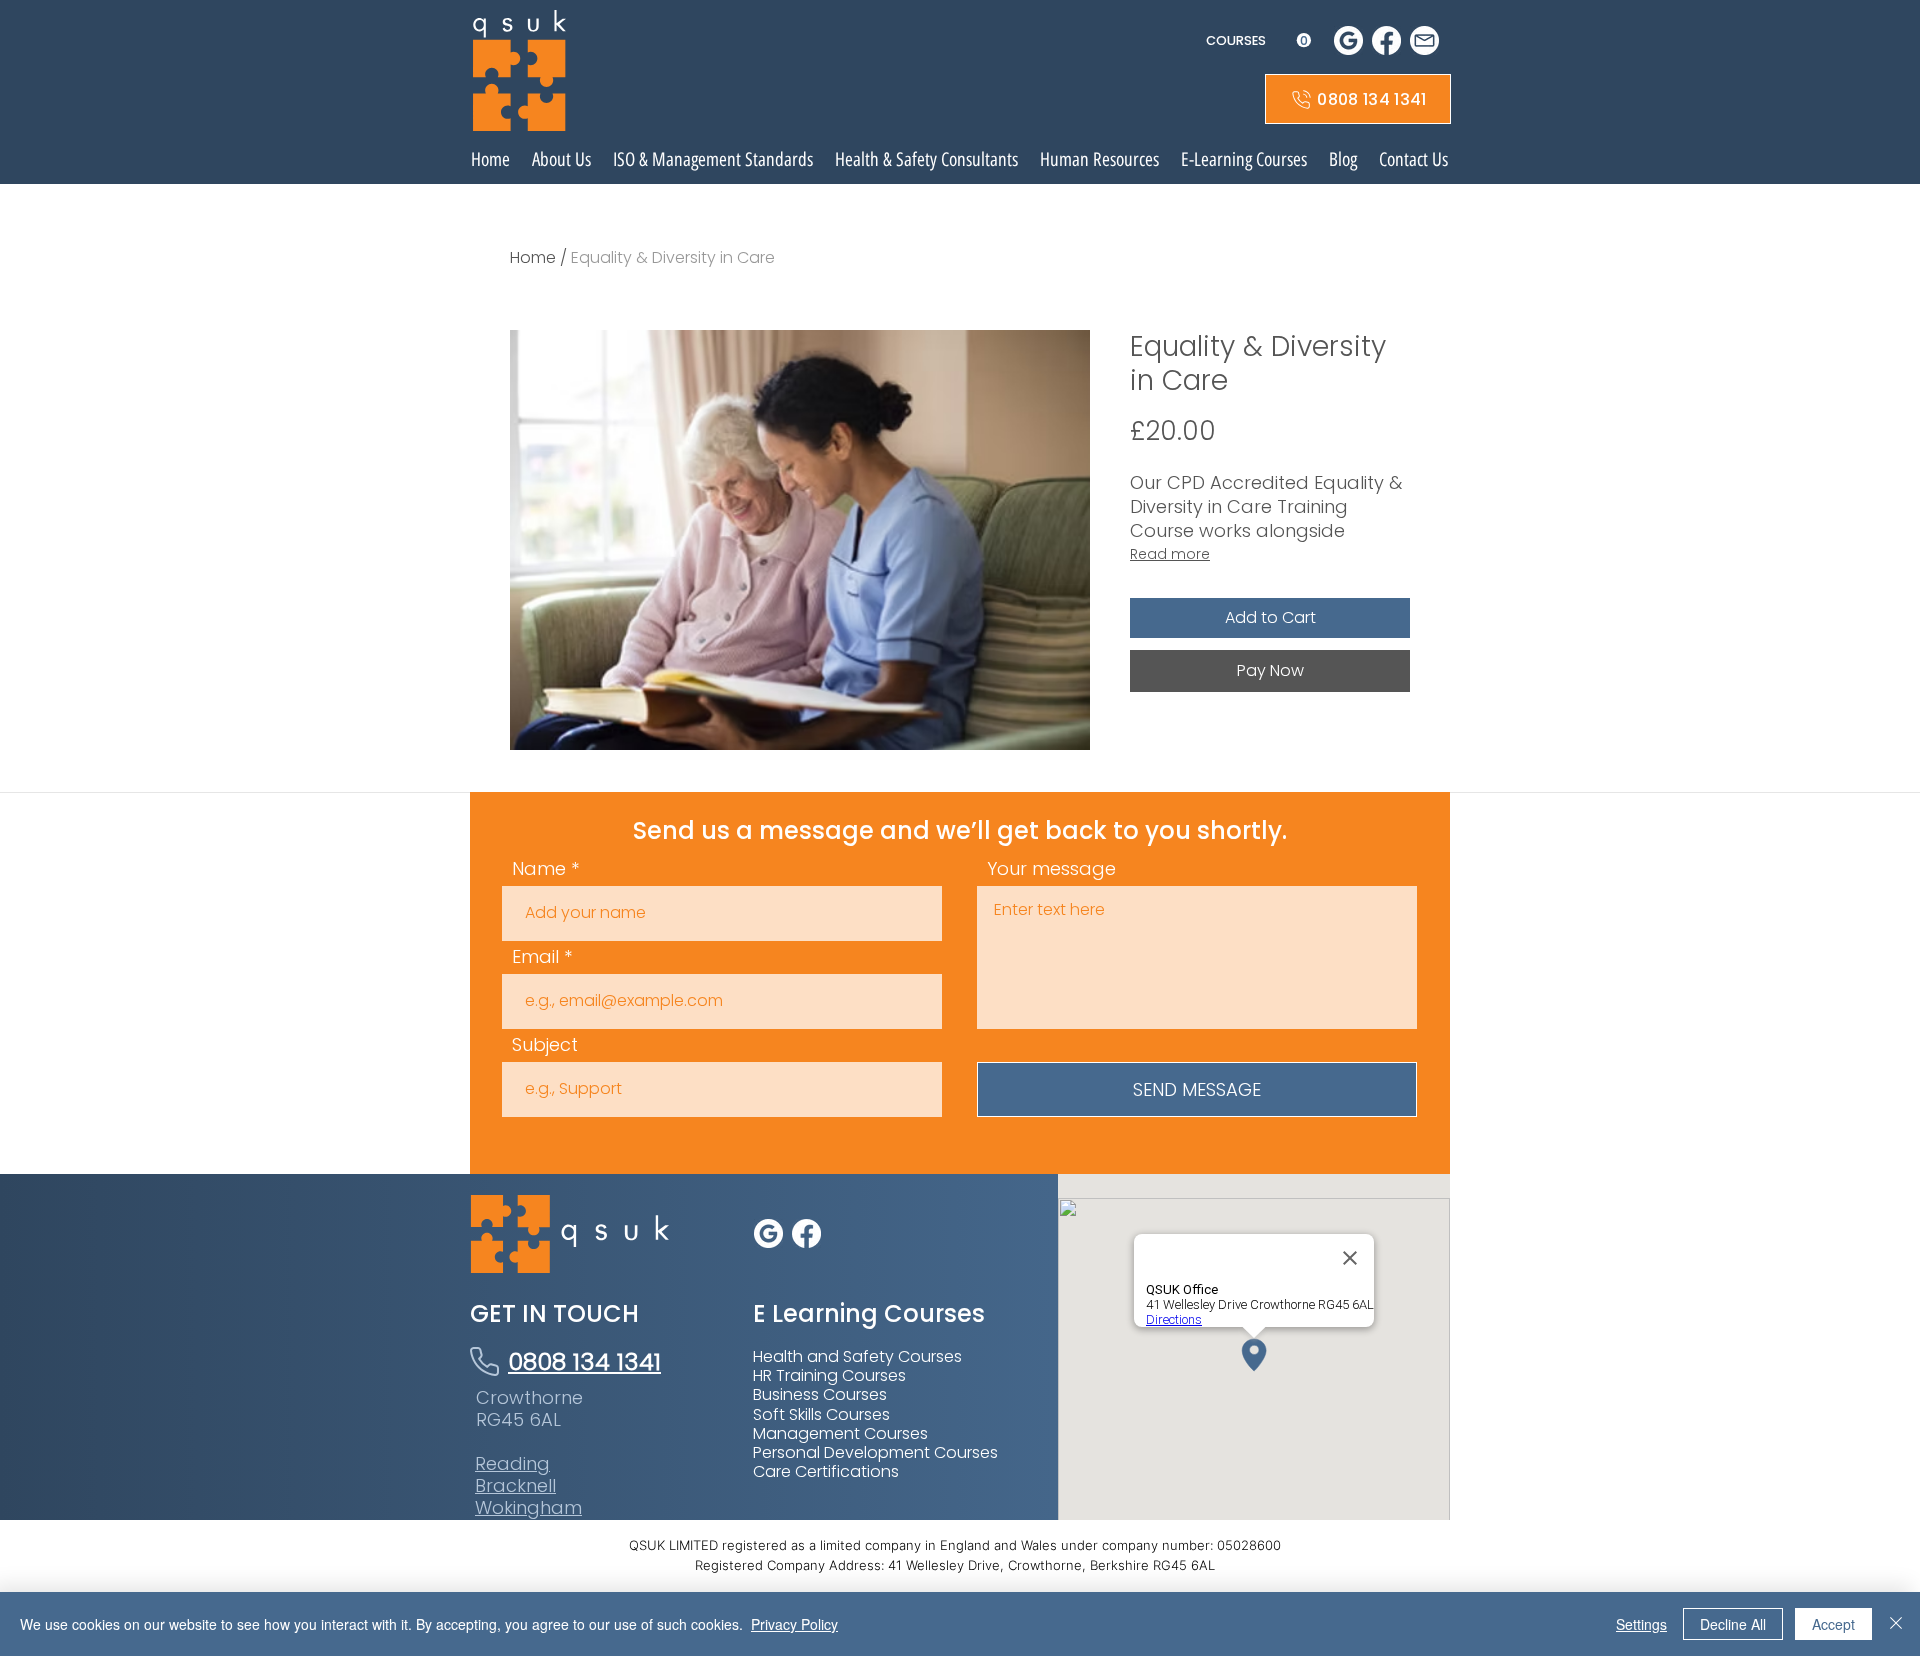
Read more (1170, 554)
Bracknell (515, 1485)
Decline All (1733, 1624)
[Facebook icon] (1386, 40)
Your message (1051, 869)
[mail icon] (1424, 40)
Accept (1833, 1624)
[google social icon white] (1348, 40)
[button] (1258, 40)
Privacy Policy (794, 1624)
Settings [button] (1641, 1624)
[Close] (1896, 1624)
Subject (545, 1045)
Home (533, 257)
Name (539, 869)
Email (535, 957)
